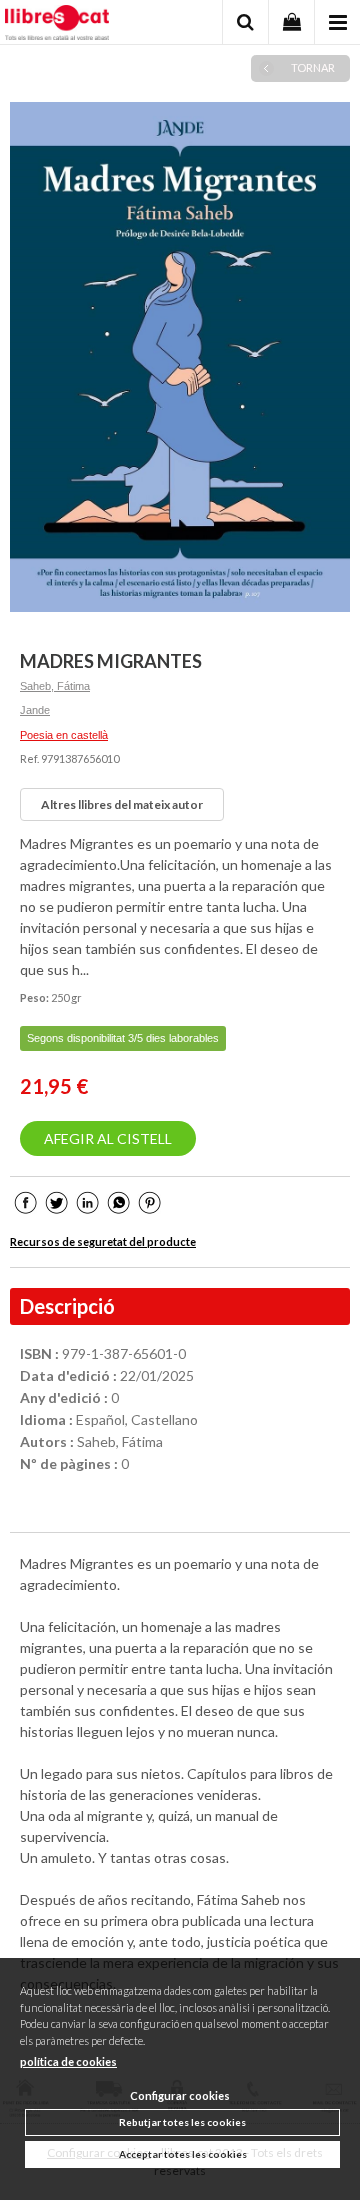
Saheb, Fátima (55, 686)
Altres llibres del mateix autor (122, 804)
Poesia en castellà (64, 735)
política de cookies (68, 2061)
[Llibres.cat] (57, 25)
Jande (35, 710)
